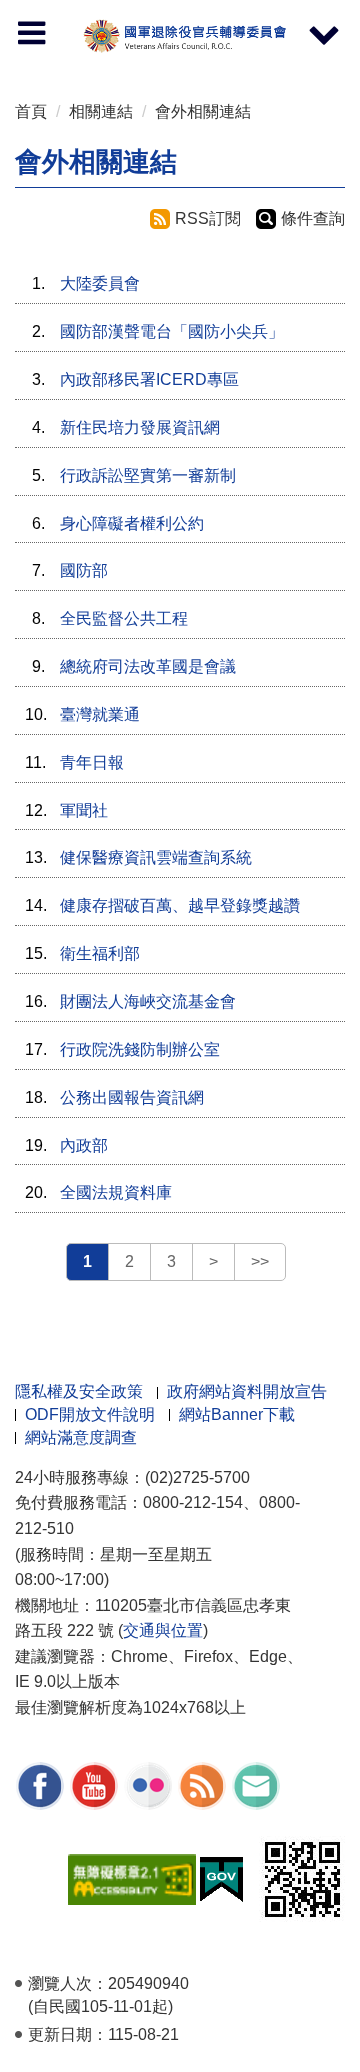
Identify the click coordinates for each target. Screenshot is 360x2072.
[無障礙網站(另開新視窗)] (132, 1877)
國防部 (84, 570)
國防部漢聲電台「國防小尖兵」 (172, 331)
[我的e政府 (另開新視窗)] (221, 1877)
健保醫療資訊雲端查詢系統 (156, 857)
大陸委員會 (100, 283)
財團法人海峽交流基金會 (148, 1001)
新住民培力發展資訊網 (140, 427)
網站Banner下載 (237, 1414)
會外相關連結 (203, 111)
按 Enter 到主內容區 (35, 5)
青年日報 (92, 762)
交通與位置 (163, 1630)
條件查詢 (313, 218)
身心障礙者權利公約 (132, 523)
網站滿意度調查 (81, 1437)
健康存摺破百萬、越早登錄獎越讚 (180, 905)
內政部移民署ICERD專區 (149, 379)
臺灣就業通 (100, 714)
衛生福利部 (100, 953)
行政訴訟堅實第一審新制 (148, 475)
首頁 (31, 111)
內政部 (84, 1145)
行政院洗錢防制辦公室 (140, 1049)
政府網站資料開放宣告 (247, 1391)
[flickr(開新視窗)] (148, 1784)
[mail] (256, 1784)
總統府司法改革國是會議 (148, 666)
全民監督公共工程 (124, 618)
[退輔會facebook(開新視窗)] (40, 1784)
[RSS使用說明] (202, 1784)
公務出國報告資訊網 (132, 1097)
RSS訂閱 (208, 218)
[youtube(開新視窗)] (94, 1784)
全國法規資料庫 (116, 1192)
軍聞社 (84, 810)
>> (260, 1261)
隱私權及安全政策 (79, 1391)
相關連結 (101, 111)
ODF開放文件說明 (90, 1414)
